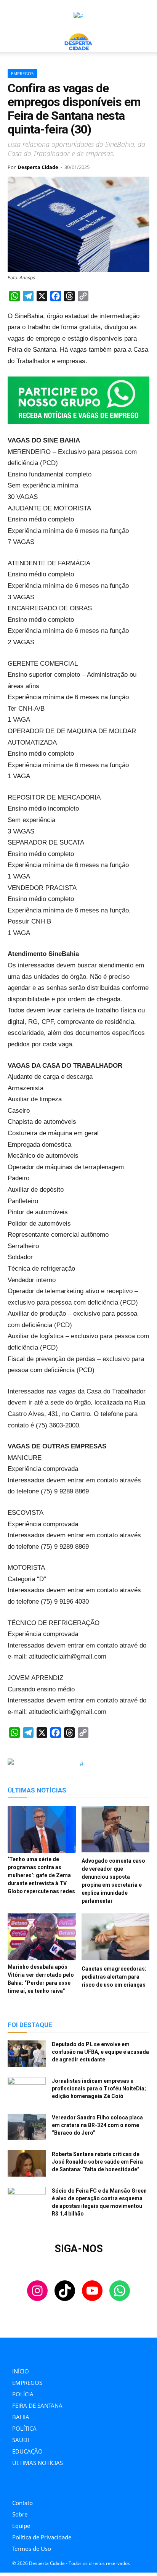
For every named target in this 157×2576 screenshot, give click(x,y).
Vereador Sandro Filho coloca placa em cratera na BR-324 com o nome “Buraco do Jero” (97, 2125)
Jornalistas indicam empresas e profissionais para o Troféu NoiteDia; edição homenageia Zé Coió (99, 2088)
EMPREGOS (22, 73)
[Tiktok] (31, 2485)
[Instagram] (14, 2485)
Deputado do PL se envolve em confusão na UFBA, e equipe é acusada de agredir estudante (100, 2052)
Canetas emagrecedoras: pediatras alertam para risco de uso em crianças (114, 1977)
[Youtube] (49, 2485)
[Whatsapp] (66, 2485)
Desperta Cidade (38, 167)
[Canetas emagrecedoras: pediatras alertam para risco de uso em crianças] (116, 1938)
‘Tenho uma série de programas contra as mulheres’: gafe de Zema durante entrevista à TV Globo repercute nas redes (41, 1875)
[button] (13, 42)
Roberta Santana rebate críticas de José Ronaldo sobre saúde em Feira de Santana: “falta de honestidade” (97, 2162)
